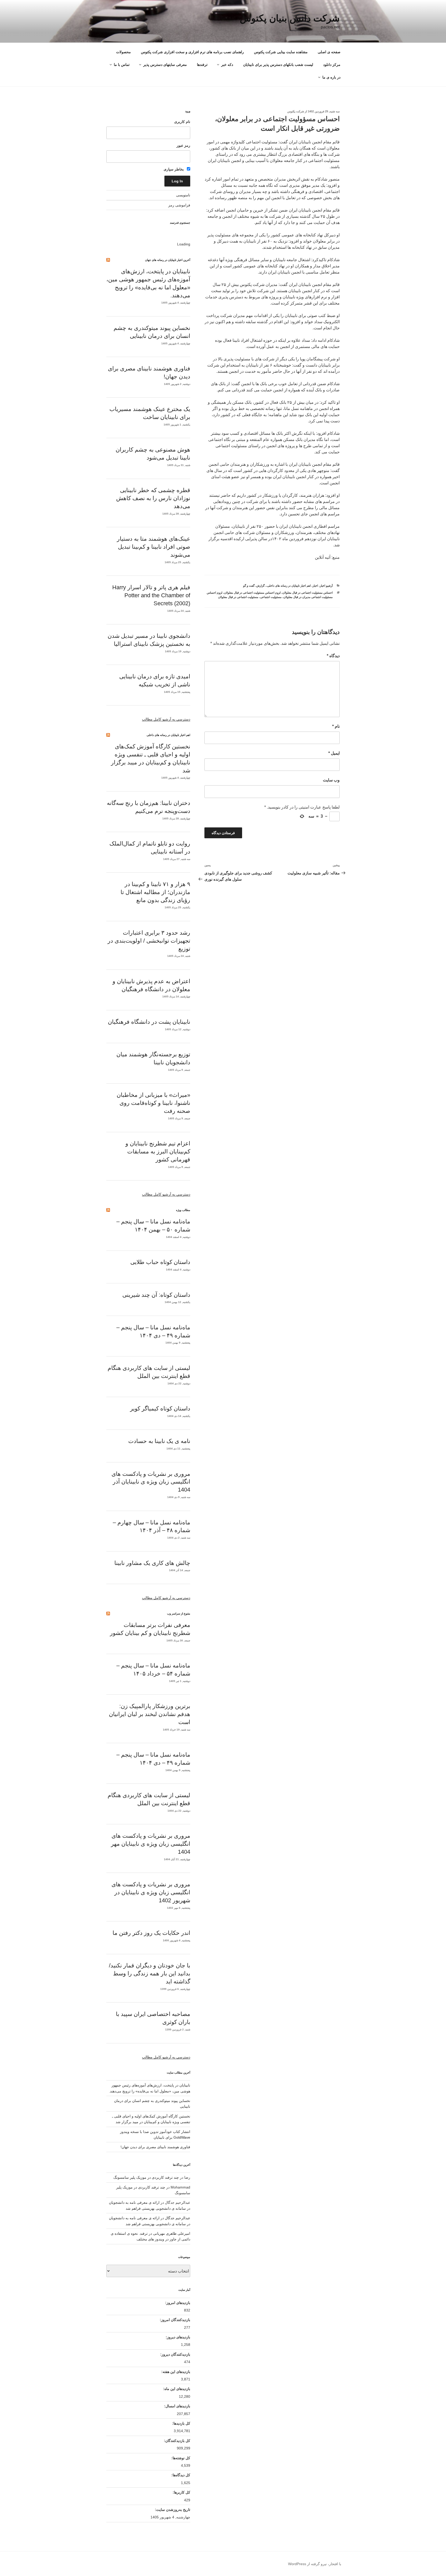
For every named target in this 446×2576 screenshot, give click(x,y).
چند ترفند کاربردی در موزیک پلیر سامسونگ (146, 2177)
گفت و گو (249, 586)
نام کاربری (182, 122)
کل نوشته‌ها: (180, 2458)
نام (336, 726)
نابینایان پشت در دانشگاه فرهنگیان (149, 1022)
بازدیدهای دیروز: (177, 2337)
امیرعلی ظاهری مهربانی (172, 2233)
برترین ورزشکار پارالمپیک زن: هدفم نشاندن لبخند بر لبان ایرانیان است (150, 1714)
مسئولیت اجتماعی (271, 597)
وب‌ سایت (331, 780)
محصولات (124, 52)
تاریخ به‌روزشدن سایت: (172, 2510)
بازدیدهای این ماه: (176, 2389)
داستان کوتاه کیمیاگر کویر (160, 1409)
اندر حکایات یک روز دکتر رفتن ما (151, 1933)
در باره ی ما (331, 77)
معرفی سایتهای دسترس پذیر (165, 65)
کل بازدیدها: (181, 2423)
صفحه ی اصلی (329, 52)
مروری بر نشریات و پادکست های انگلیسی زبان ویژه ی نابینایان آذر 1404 (151, 1482)
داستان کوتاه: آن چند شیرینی (156, 1295)
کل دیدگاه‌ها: (180, 2475)
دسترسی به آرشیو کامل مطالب (166, 719)
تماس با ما (122, 65)
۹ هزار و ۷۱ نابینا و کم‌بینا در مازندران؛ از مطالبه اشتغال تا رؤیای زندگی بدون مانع (155, 892)
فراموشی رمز (179, 205)
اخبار (315, 586)
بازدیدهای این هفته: (175, 2372)
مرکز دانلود (332, 65)
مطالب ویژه (183, 1210)
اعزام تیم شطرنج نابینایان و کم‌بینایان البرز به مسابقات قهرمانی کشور (158, 1151)
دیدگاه (333, 656)
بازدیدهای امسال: (177, 2406)
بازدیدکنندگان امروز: (174, 2320)
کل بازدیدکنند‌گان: (177, 2441)
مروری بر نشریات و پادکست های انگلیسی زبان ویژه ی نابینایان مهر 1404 (151, 1844)
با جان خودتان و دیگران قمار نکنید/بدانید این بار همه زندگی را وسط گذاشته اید (150, 1973)
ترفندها (202, 65)
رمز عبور (183, 145)
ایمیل (334, 753)
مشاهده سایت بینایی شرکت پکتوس (281, 52)
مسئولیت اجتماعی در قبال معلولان (238, 597)
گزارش (260, 586)
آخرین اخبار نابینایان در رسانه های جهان (168, 260)
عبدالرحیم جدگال (178, 2218)
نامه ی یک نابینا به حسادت (159, 1441)
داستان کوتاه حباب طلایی (160, 1262)
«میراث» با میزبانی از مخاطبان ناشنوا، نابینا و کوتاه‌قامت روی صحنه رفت (153, 1103)
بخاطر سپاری (174, 169)
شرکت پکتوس (296, 111)
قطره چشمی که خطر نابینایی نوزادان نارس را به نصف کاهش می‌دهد (153, 498)
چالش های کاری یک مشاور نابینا (152, 1563)
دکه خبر (227, 65)
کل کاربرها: (181, 2492)
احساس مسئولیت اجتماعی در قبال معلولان (308, 593)
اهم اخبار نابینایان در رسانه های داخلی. (289, 586)
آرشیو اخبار (326, 586)
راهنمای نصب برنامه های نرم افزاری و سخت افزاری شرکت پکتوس (192, 52)
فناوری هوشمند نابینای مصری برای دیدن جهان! (155, 2147)
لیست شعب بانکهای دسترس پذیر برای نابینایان (278, 65)
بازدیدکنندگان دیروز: (175, 2354)
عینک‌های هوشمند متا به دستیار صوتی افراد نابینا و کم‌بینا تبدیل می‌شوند (154, 547)
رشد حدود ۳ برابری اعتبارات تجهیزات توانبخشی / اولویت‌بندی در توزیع (149, 941)
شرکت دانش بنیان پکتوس (290, 18)
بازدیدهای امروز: (177, 2303)
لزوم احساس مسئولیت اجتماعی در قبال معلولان (252, 593)
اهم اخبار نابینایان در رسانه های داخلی (168, 735)
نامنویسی (183, 195)
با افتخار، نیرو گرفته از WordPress (315, 2564)
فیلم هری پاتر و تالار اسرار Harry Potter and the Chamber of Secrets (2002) (151, 595)
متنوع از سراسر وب (179, 1613)
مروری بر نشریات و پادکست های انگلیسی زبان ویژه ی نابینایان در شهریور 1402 (151, 1892)
